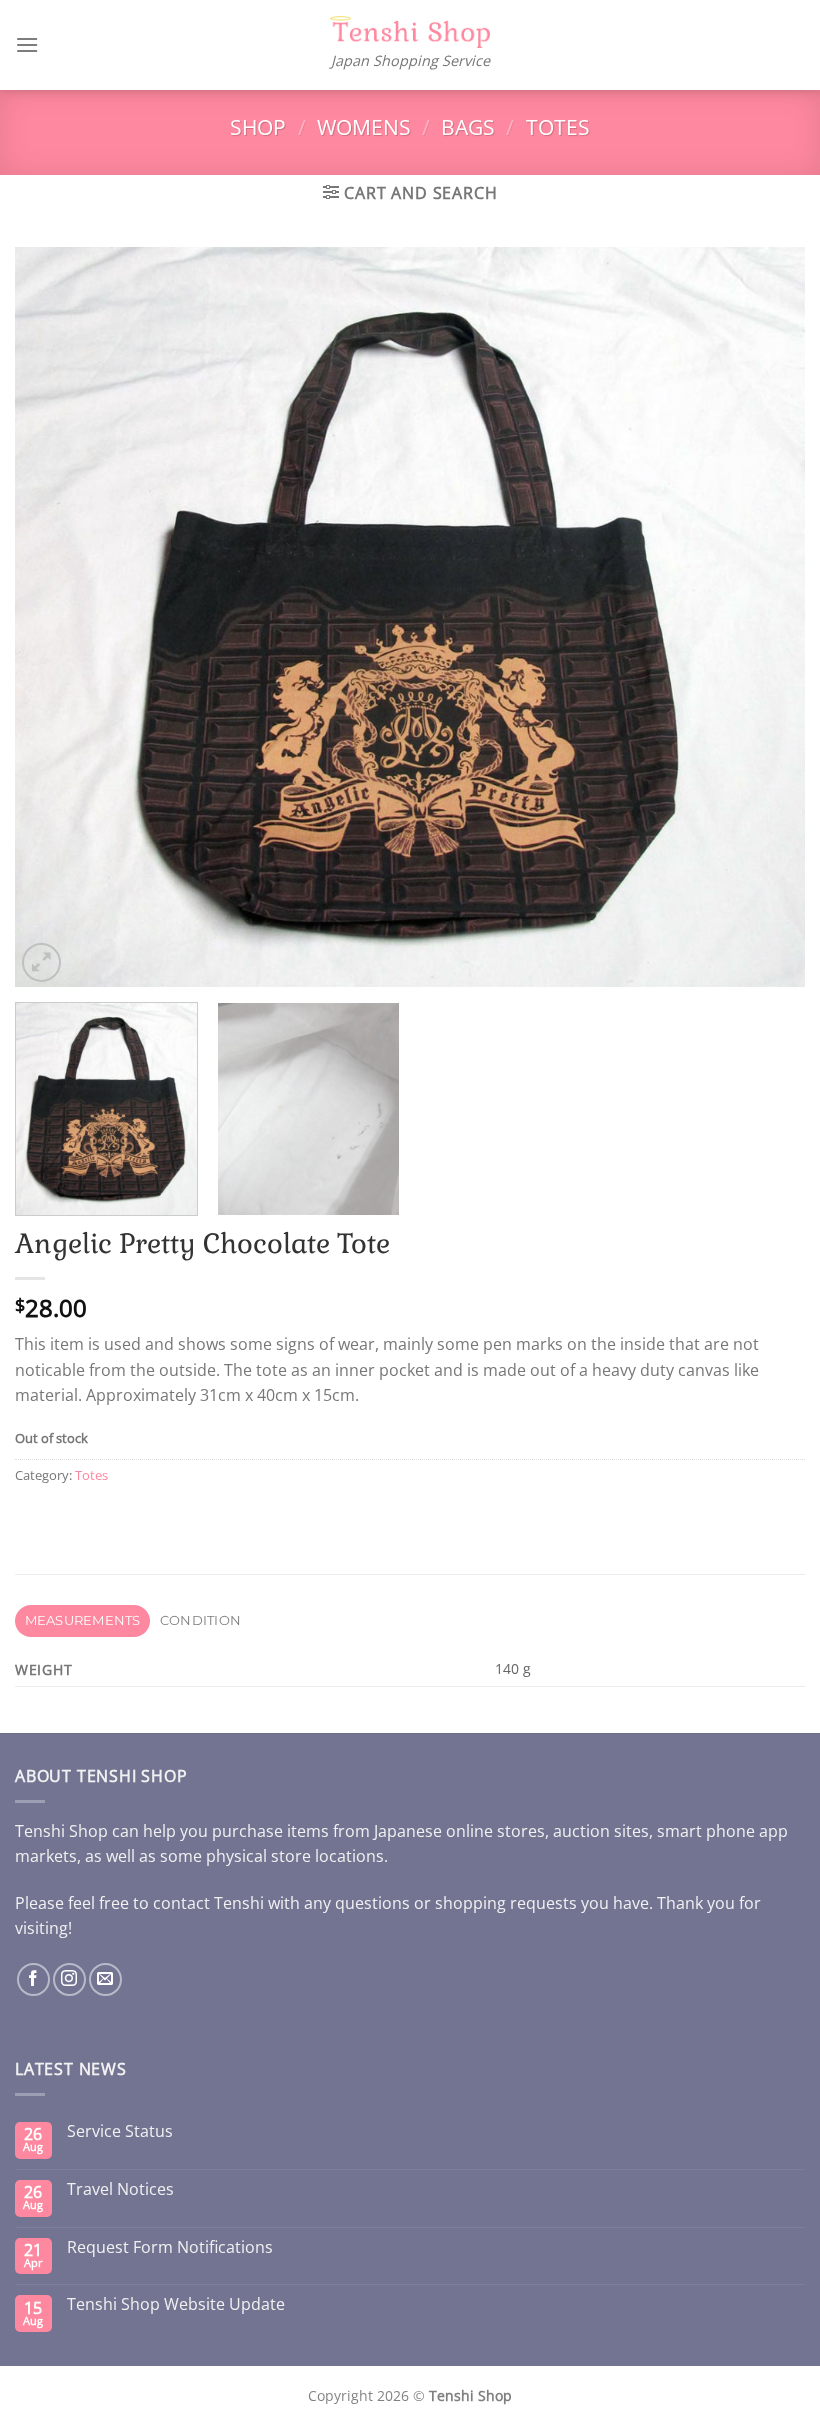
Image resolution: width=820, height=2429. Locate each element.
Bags (468, 127)
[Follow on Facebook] (33, 1979)
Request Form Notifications (170, 2247)
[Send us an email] (105, 1979)
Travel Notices (120, 2189)
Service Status (120, 2131)
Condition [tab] (200, 1620)
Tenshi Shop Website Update (176, 2304)
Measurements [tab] (83, 1620)
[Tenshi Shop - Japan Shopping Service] (410, 32)
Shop (258, 127)
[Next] (764, 617)
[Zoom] (41, 962)
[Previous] (56, 617)
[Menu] (27, 44)
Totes (558, 127)
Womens (364, 127)
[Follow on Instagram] (69, 1979)
